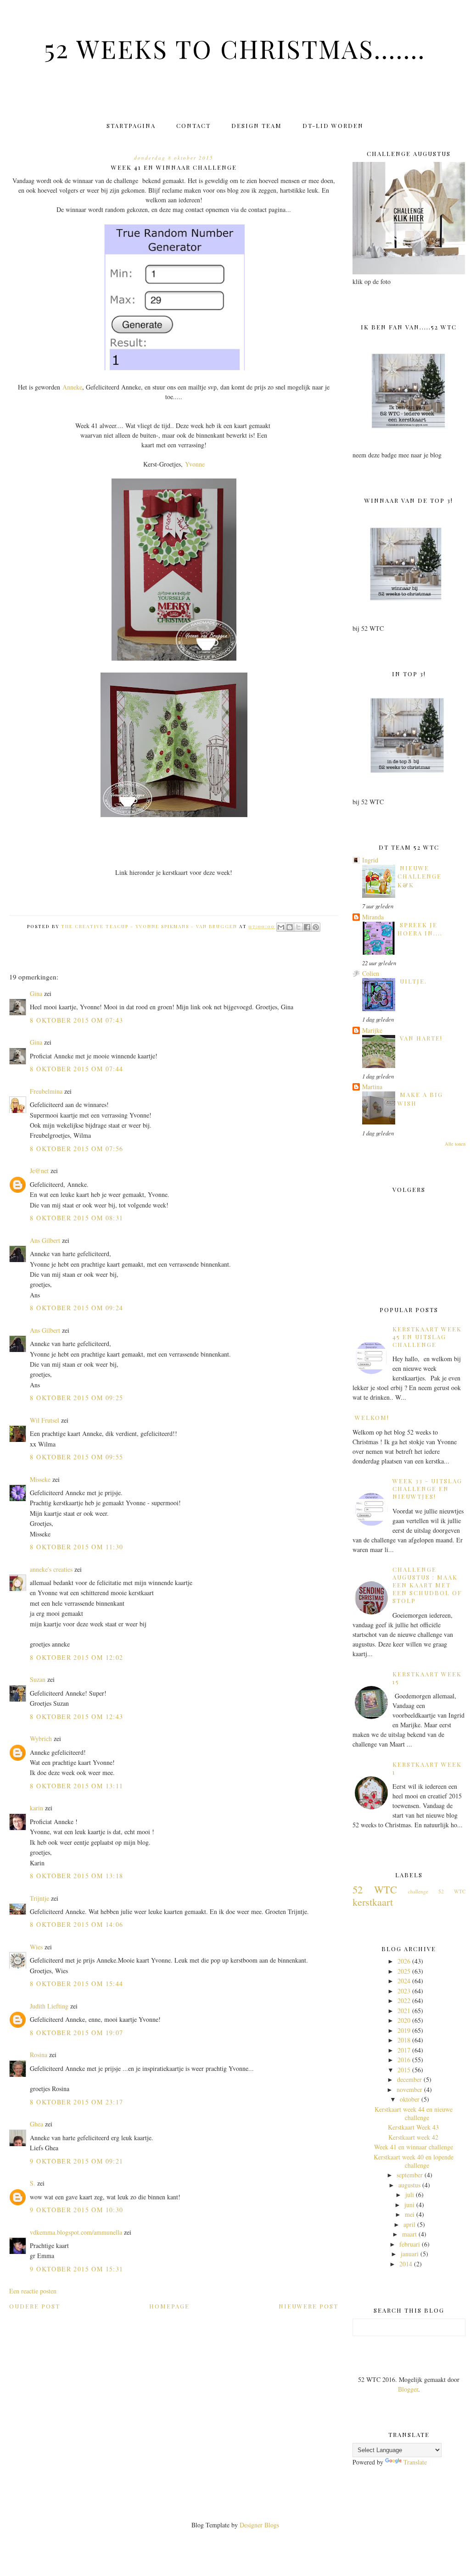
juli (410, 2195)
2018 (404, 2040)
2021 (404, 2011)
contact (193, 125)
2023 (404, 1991)
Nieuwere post (308, 2306)
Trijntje (39, 1898)
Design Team (257, 125)
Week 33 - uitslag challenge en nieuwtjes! (427, 1488)
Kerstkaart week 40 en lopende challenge (414, 2161)
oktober (410, 2099)
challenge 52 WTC (436, 1891)
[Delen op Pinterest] (316, 927)
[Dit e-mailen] (281, 927)
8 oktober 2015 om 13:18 (76, 1876)
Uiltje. (413, 981)
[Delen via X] (298, 927)
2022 (404, 2000)
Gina (36, 993)
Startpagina (131, 125)
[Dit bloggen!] (290, 927)
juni (409, 2205)
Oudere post (35, 2306)
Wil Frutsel (45, 1420)
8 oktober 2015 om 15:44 (76, 1983)
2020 (404, 2020)
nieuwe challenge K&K (420, 876)
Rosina (39, 2055)
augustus (409, 2185)
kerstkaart (373, 1902)
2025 (404, 1971)
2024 (404, 1981)
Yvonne (195, 464)
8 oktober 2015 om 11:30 (76, 1547)
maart (409, 2234)
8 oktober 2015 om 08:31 (76, 1218)
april (409, 2224)
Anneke (72, 387)
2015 (404, 2070)
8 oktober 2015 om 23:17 (76, 2102)
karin (36, 1808)
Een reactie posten (33, 2291)
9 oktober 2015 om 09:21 (76, 2161)
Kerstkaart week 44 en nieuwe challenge (414, 2113)
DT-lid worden (333, 125)
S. (33, 2183)
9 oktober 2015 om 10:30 (76, 2210)
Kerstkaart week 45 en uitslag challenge (427, 1337)
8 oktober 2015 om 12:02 (76, 1657)
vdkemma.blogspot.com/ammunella (76, 2232)
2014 (406, 2264)
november (409, 2089)
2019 (404, 2030)
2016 (404, 2060)
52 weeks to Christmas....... (235, 48)
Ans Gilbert (46, 1240)
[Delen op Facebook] (307, 927)
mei (410, 2214)
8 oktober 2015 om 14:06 (76, 1924)
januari (410, 2254)
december (409, 2079)
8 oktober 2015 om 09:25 (76, 1398)
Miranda (373, 917)
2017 (404, 2050)
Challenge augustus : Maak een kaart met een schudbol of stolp (427, 1585)
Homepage (169, 2306)
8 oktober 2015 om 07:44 (76, 1069)
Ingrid (370, 860)
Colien (371, 973)
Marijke (372, 1030)
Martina (372, 1087)
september (410, 2175)
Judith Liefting (49, 2006)
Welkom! (372, 1417)
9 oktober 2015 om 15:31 (76, 2269)
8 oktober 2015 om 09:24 (76, 1308)
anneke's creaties (51, 1569)
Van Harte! (421, 1038)
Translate (415, 2462)
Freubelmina (46, 1091)
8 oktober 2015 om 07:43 (76, 1020)
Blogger (408, 2389)
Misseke (40, 1479)
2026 (404, 1961)
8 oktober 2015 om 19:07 (76, 2033)
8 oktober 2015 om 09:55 (76, 1457)
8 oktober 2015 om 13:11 (76, 1786)
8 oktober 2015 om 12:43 (76, 1716)
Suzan (38, 1679)
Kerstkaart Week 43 (413, 2127)
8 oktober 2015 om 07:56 (76, 1149)
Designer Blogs (259, 2525)
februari (410, 2244)
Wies (36, 1947)
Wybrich (41, 1739)
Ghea (36, 2124)
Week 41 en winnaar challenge (414, 2147)
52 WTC (375, 1889)
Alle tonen (455, 1144)
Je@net (39, 1171)
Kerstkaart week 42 (413, 2137)
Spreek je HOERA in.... (420, 929)
